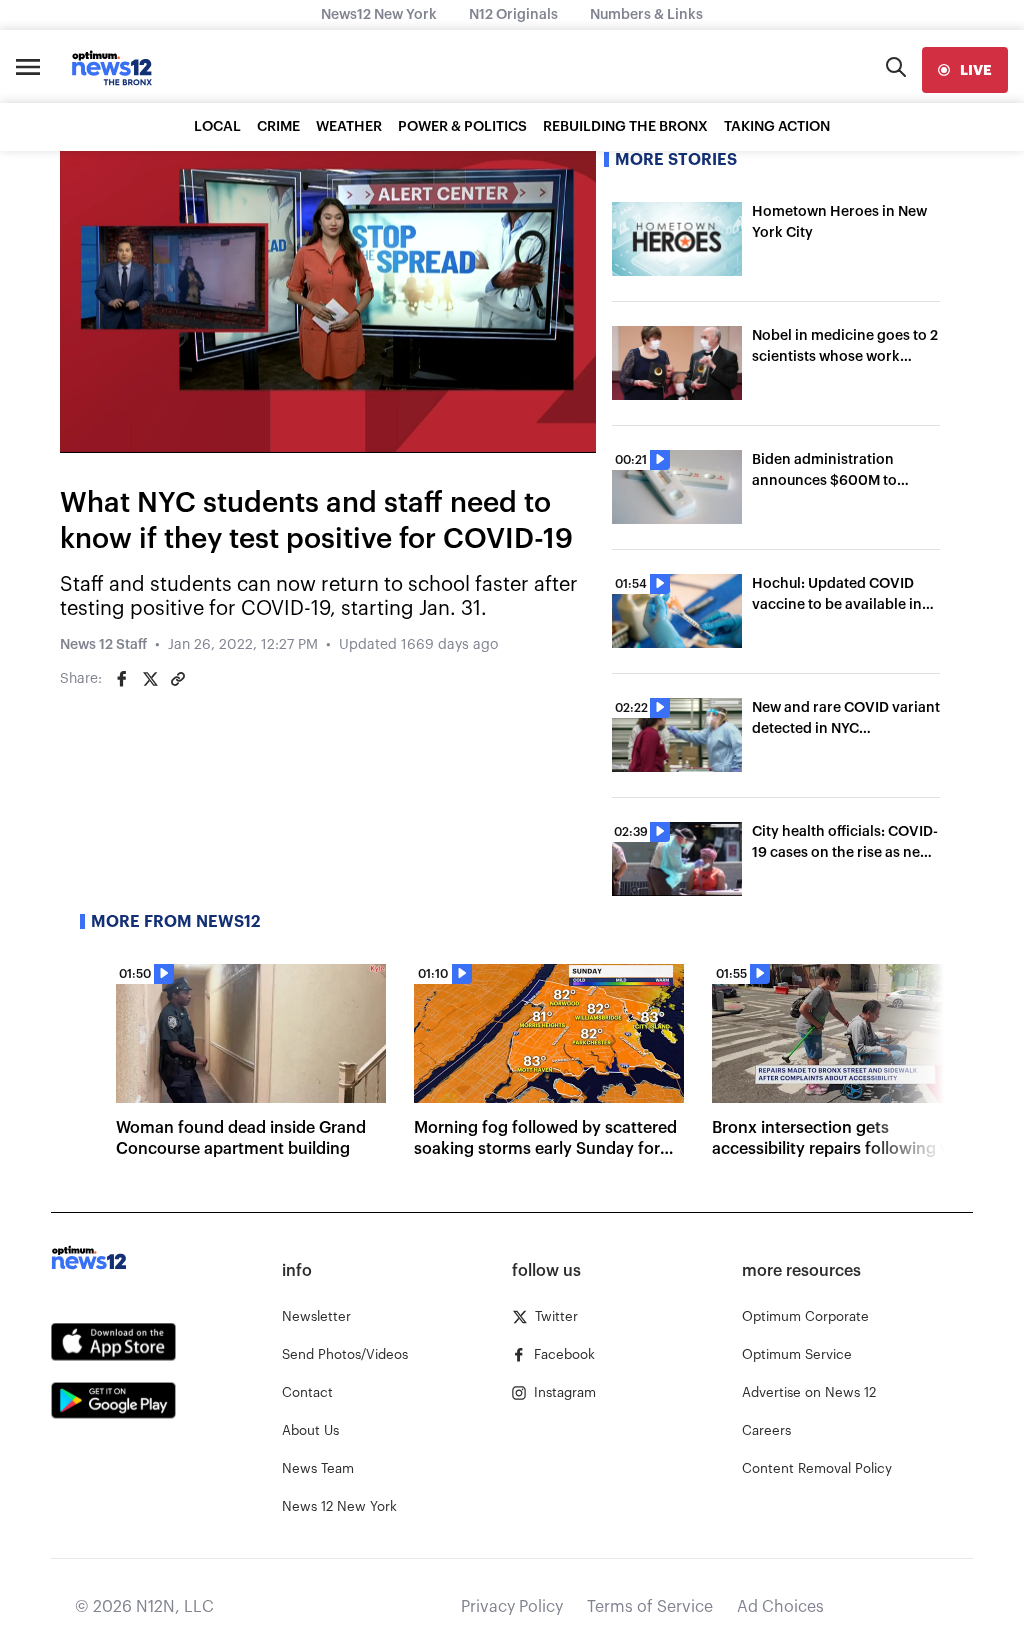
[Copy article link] (178, 679)
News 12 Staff (103, 645)
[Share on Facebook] (122, 679)
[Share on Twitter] (150, 679)
